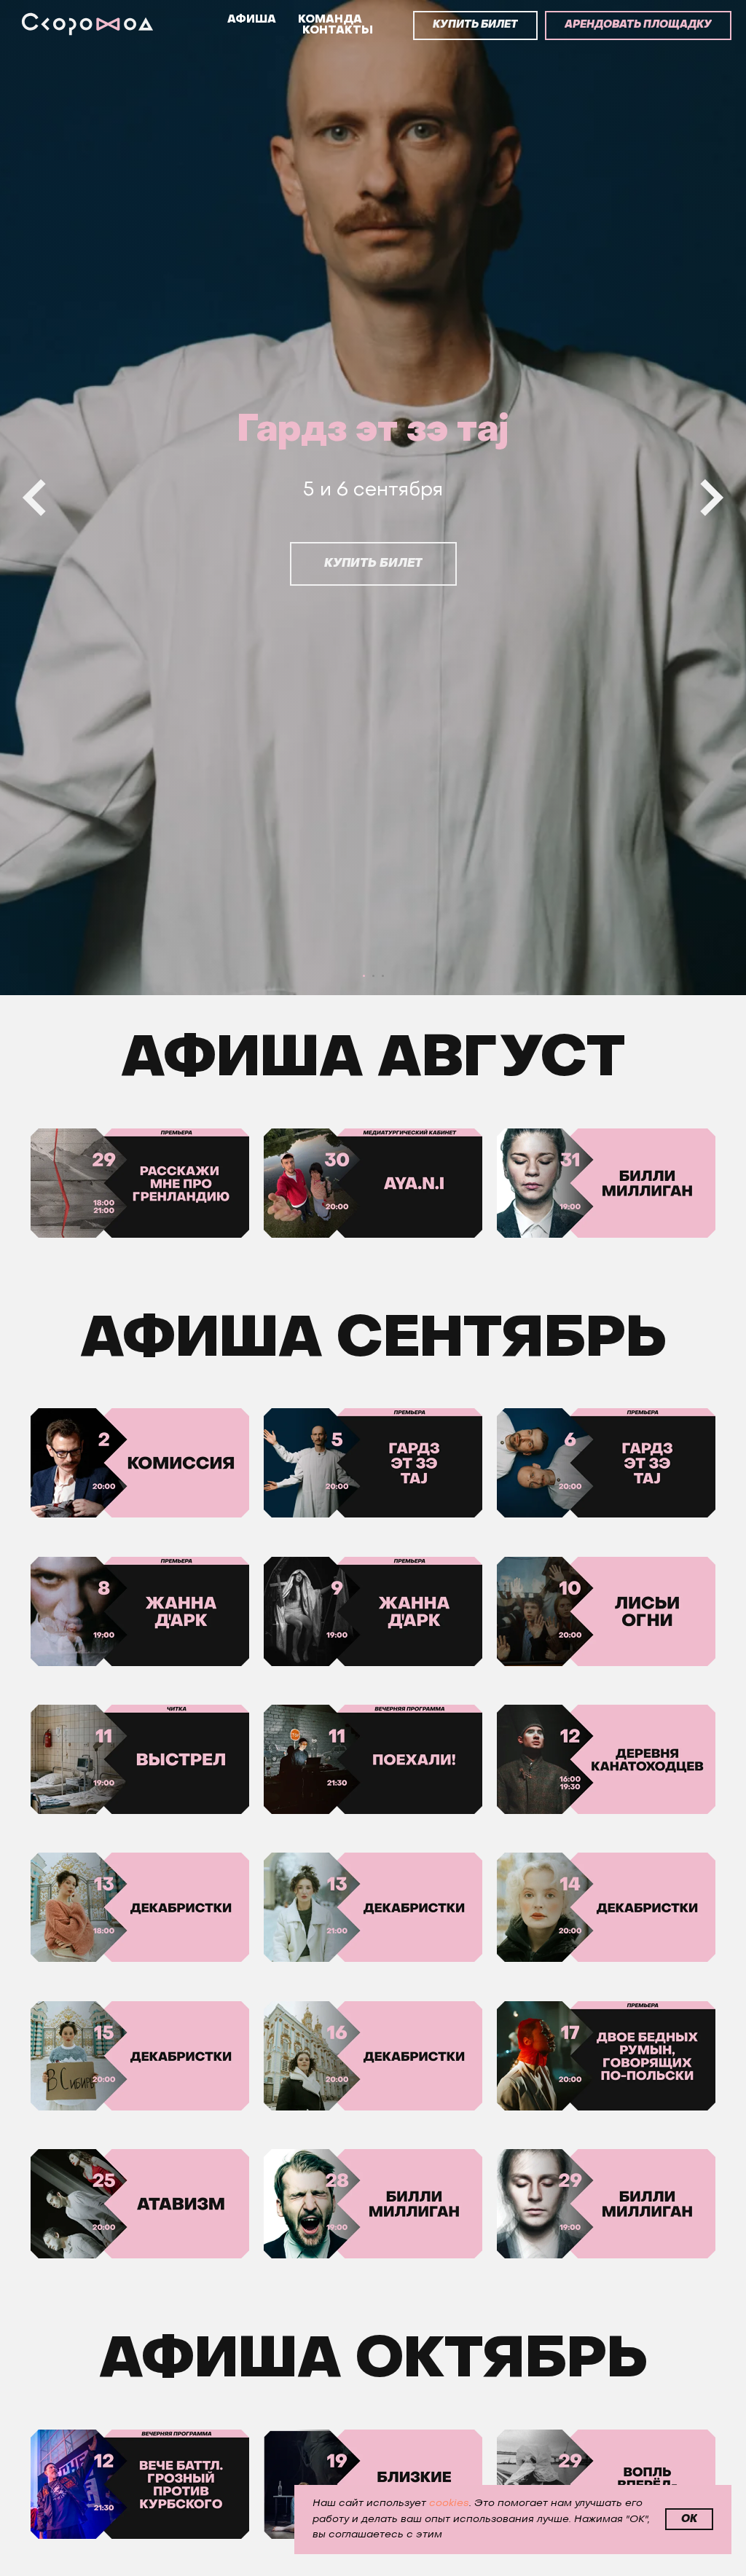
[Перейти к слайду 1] (364, 2557)
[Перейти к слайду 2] (373, 2557)
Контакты (338, 31)
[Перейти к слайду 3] (383, 2557)
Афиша (252, 20)
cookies (449, 2504)
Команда (330, 20)
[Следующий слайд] (712, 1288)
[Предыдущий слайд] (34, 1288)
